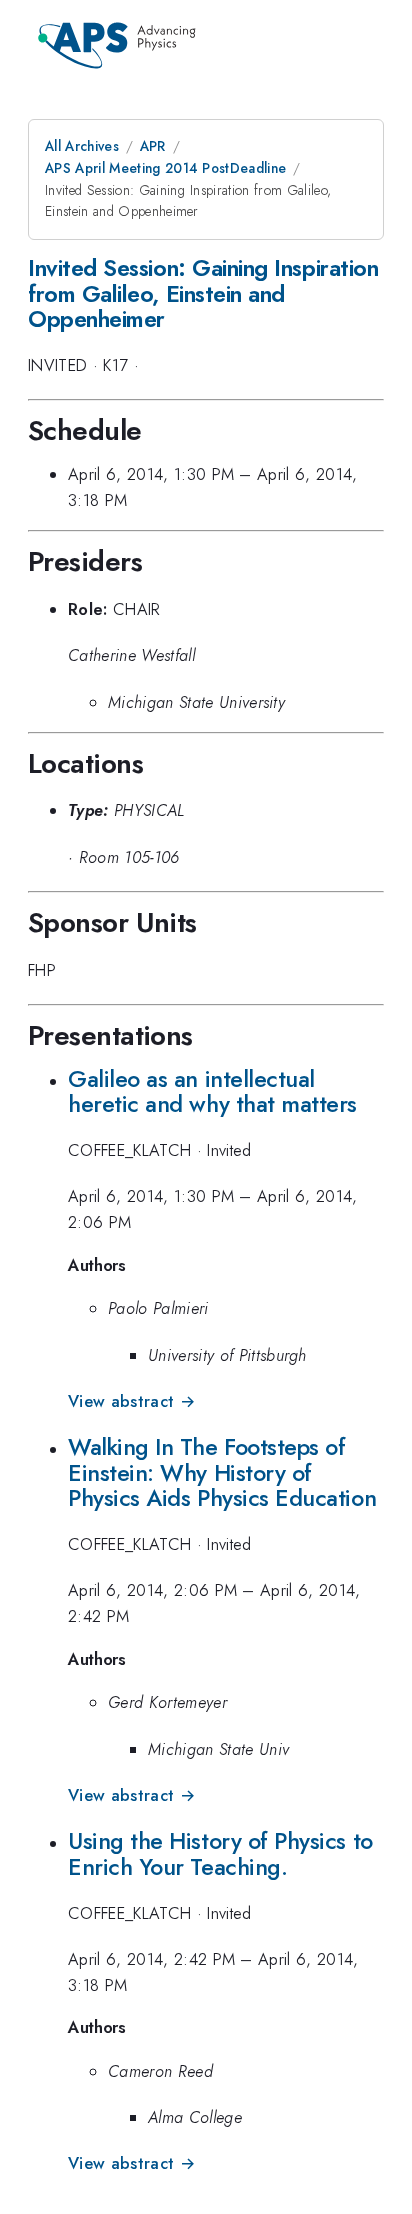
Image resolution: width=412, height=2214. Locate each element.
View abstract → (132, 1401)
